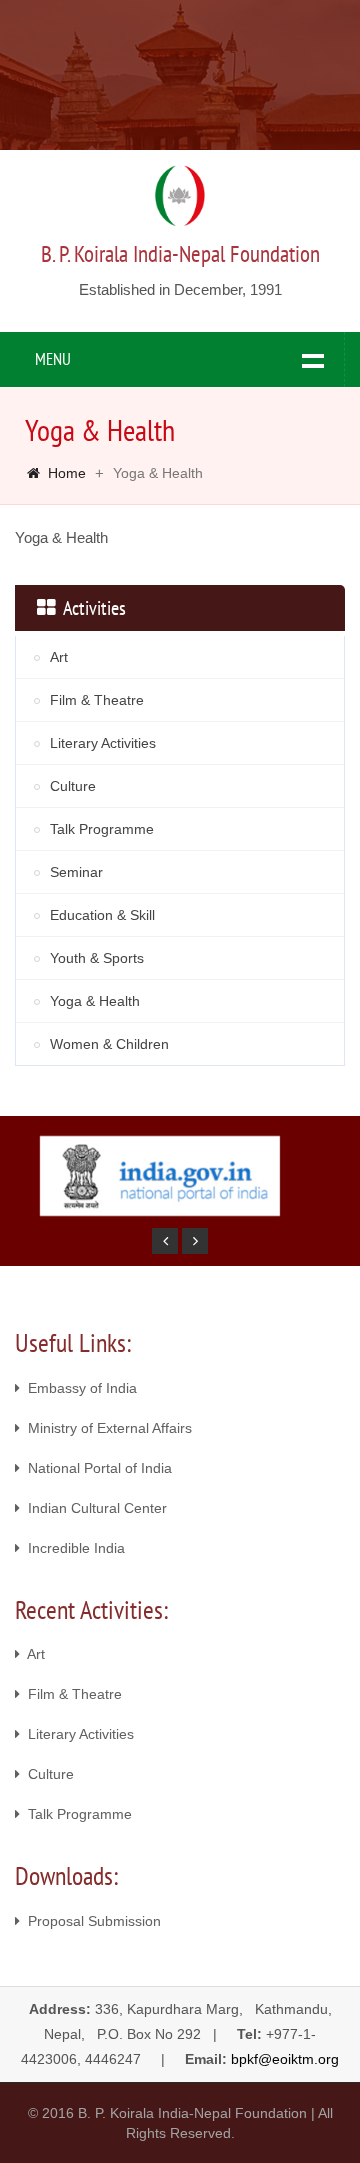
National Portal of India (96, 1468)
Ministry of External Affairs (106, 1428)
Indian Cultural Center (93, 1508)
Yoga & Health (95, 1001)
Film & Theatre (97, 700)
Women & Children (109, 1044)
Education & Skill (102, 915)
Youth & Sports (97, 958)
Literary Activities (103, 743)
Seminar (76, 872)
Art (59, 657)
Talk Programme (102, 829)
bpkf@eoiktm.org (285, 2059)
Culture (73, 786)
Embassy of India (78, 1388)
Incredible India (72, 1548)
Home (67, 473)
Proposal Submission (90, 1921)
